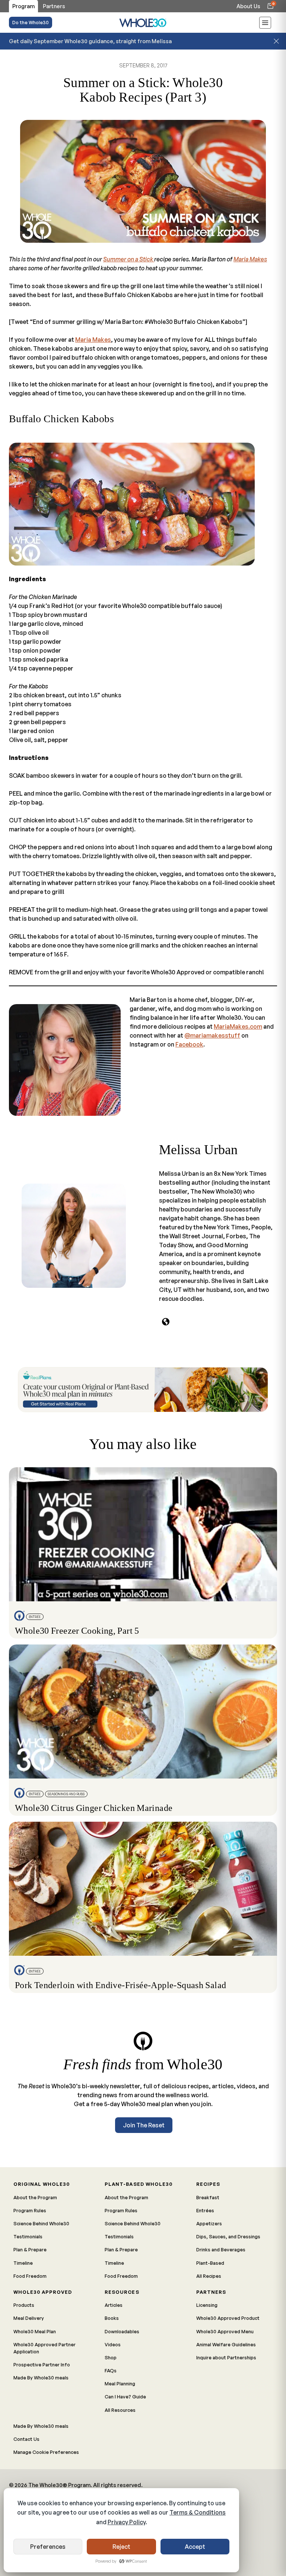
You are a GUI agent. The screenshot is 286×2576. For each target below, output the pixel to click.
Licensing (207, 2305)
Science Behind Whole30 (41, 2223)
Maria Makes (250, 259)
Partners (211, 2292)
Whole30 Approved (43, 2292)
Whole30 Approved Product (228, 2318)
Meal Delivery (29, 2318)
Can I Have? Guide (125, 2397)
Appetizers (209, 2223)
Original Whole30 (42, 2184)
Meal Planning (120, 2384)
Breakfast (208, 2197)
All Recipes (209, 2276)
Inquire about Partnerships (226, 2357)
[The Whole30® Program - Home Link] (143, 23)
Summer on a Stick (129, 259)
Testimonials (28, 2236)
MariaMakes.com (238, 1026)
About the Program (35, 2197)
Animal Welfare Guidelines (226, 2344)
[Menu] (265, 24)
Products (24, 2305)
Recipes (208, 2184)
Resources (122, 2292)
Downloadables (122, 2331)
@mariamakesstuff (212, 1035)
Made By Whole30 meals (41, 2378)
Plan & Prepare (30, 2249)
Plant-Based (210, 2263)
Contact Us (26, 2439)
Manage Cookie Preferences (46, 2452)
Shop (111, 2357)
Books (112, 2318)
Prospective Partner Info (42, 2365)
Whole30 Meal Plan (35, 2331)
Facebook (189, 1044)
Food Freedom (30, 2276)
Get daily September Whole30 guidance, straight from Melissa (90, 41)
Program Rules (30, 2210)
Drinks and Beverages (221, 2249)
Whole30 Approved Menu (225, 2331)
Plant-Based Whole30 (138, 2184)
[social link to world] (166, 1322)
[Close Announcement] (276, 41)
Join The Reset (144, 2125)
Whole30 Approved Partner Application (45, 2348)
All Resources (120, 2410)
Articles (114, 2305)
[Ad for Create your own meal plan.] (143, 1390)
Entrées (205, 2210)
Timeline (23, 2263)
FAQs (111, 2370)
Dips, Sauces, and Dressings (228, 2236)
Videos (113, 2344)
